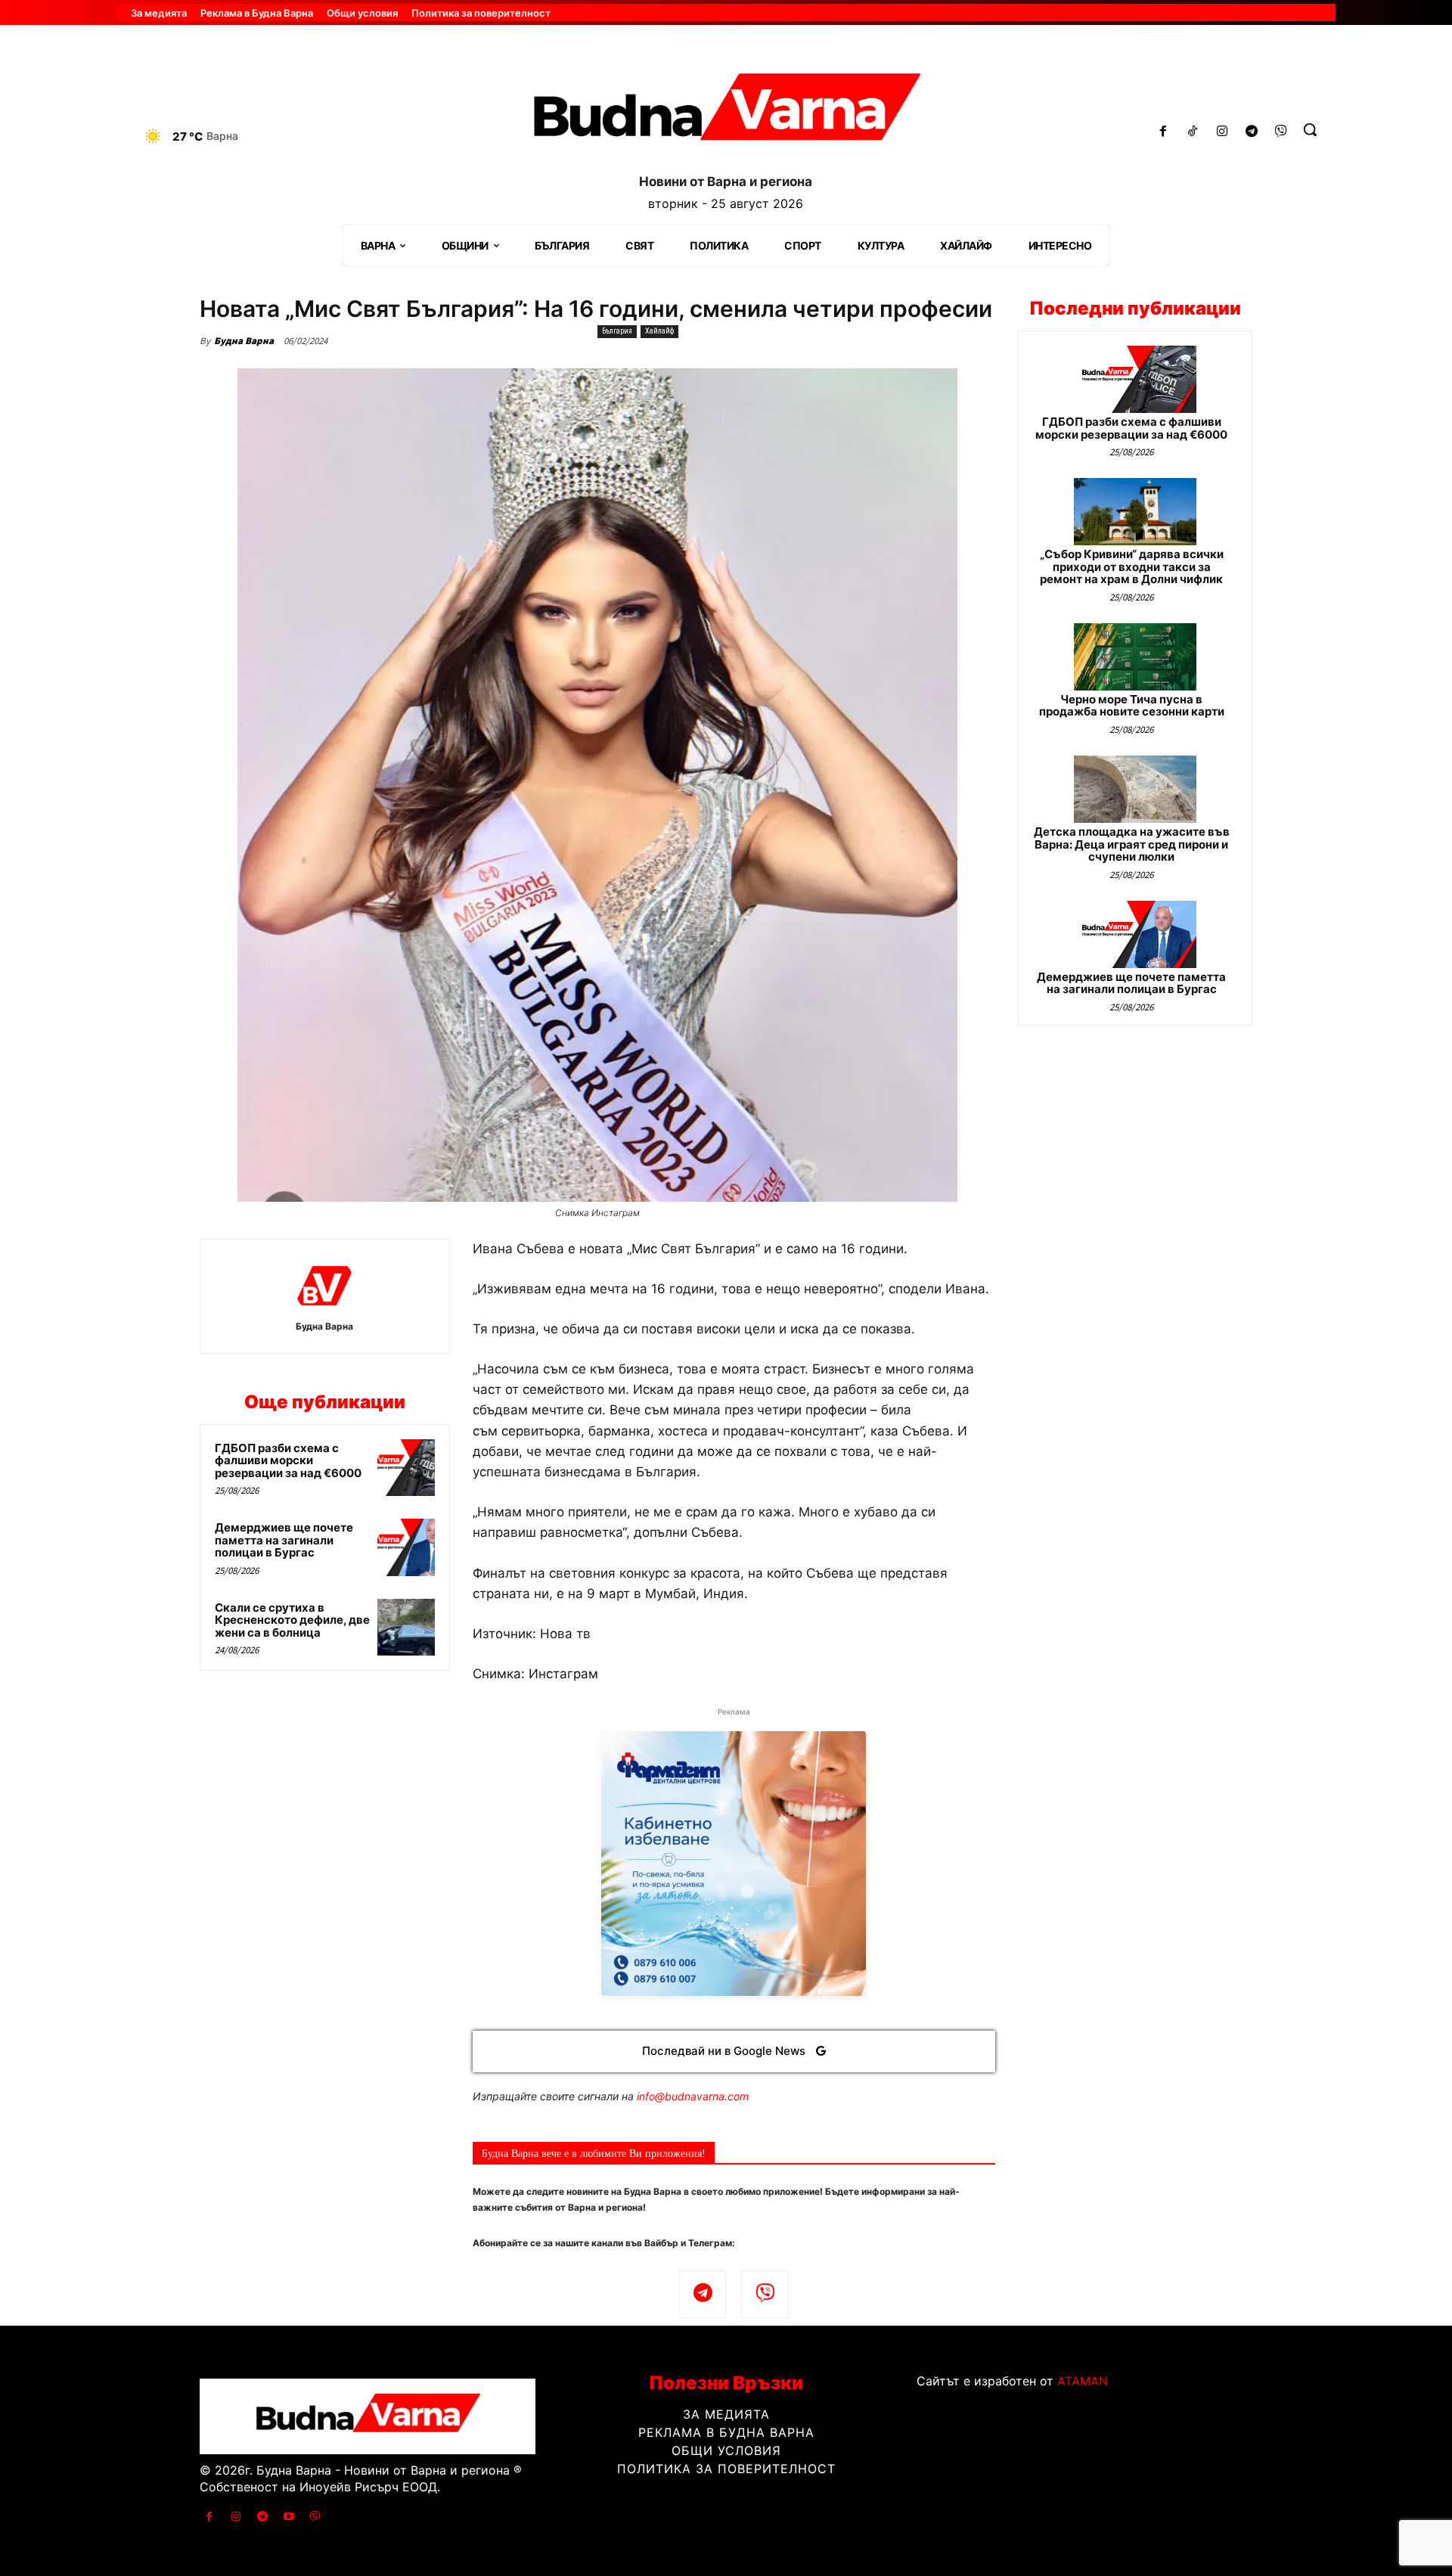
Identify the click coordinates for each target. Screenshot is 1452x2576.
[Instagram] (1222, 132)
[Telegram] (1251, 132)
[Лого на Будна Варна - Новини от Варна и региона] (726, 113)
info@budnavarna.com (693, 2096)
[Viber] (1281, 132)
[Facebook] (1163, 132)
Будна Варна (244, 341)
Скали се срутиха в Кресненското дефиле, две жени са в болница (292, 1620)
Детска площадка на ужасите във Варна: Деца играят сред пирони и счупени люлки (1132, 844)
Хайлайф (659, 331)
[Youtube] (289, 2517)
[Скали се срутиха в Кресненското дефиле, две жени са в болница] (406, 1628)
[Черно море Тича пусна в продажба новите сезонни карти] (1135, 657)
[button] (1310, 129)
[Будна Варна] (324, 1286)
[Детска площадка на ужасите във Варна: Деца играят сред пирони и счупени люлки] (1135, 789)
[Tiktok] (1193, 132)
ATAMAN (1083, 2381)
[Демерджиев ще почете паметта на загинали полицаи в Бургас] (406, 1547)
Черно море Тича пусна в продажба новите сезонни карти (1132, 706)
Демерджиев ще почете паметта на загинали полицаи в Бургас (284, 1540)
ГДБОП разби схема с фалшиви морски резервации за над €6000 (288, 1460)
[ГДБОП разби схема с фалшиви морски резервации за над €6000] (406, 1468)
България (617, 331)
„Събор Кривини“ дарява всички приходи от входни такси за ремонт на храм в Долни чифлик (1132, 566)
